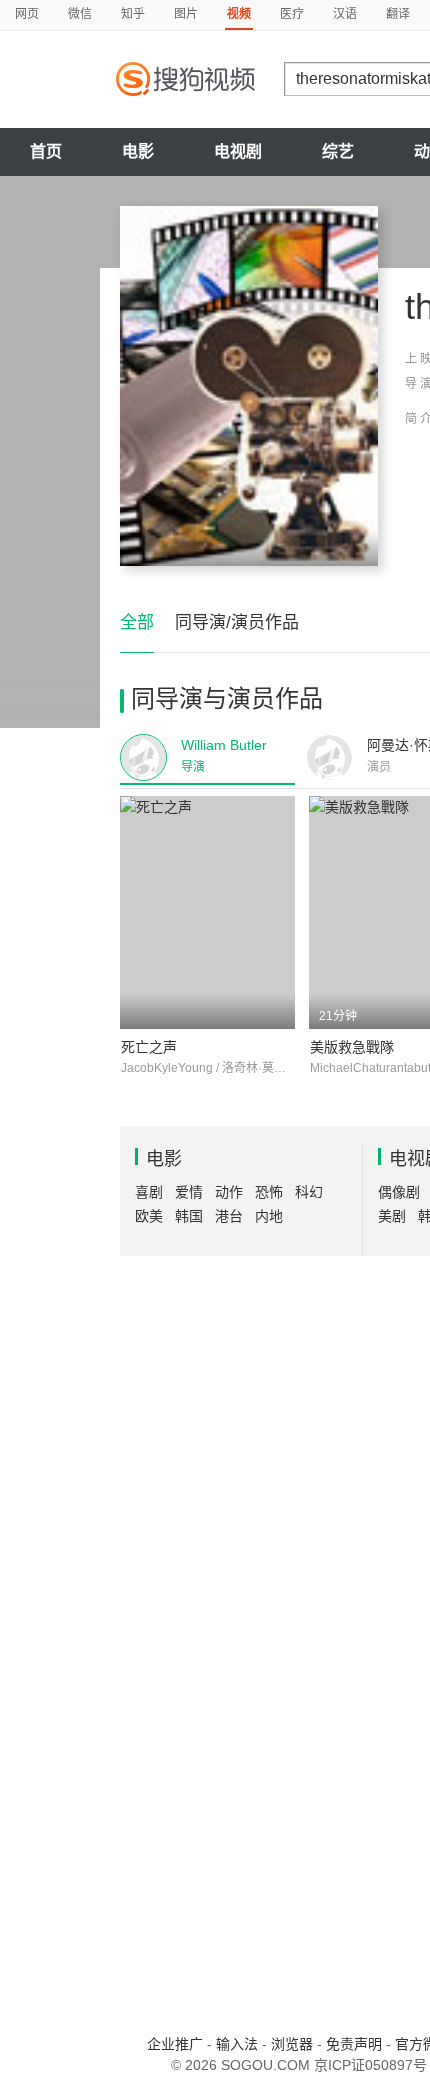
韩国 (189, 1216)
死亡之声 (149, 1047)
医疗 (292, 14)
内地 (269, 1216)
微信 (80, 14)
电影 (138, 151)
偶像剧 (399, 1192)
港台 (229, 1216)
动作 (229, 1192)
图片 (186, 14)
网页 (27, 14)
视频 (239, 14)
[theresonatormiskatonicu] (249, 386)
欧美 (149, 1216)
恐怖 (269, 1192)
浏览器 (292, 2044)
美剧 (392, 1216)
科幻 (309, 1192)
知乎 (133, 14)
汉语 (345, 14)
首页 (46, 151)
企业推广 (175, 2044)
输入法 (237, 2044)
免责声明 (354, 2044)
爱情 (189, 1192)
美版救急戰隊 (352, 1047)
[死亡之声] (207, 912)
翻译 (398, 14)
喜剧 (149, 1192)
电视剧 (238, 151)
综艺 (338, 151)
